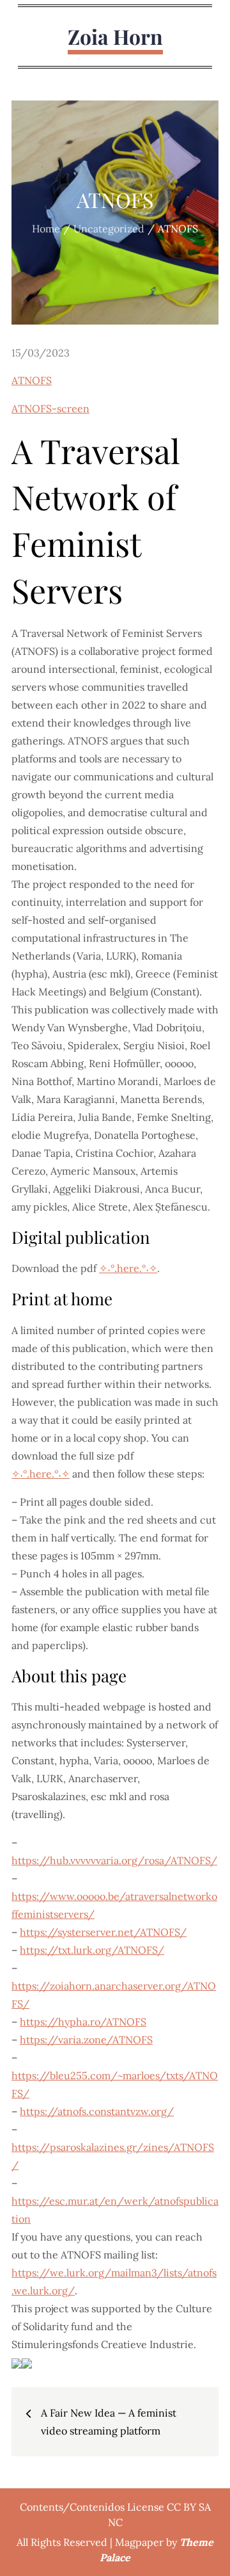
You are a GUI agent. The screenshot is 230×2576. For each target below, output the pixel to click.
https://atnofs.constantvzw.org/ (97, 2111)
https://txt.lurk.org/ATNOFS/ (92, 1950)
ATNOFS (32, 380)
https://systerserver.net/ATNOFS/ (103, 1932)
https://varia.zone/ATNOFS (86, 2040)
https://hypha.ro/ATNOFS (83, 2022)
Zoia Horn (115, 36)
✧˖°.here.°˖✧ (128, 1268)
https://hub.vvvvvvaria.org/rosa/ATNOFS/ (114, 1860)
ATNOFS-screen (50, 408)
